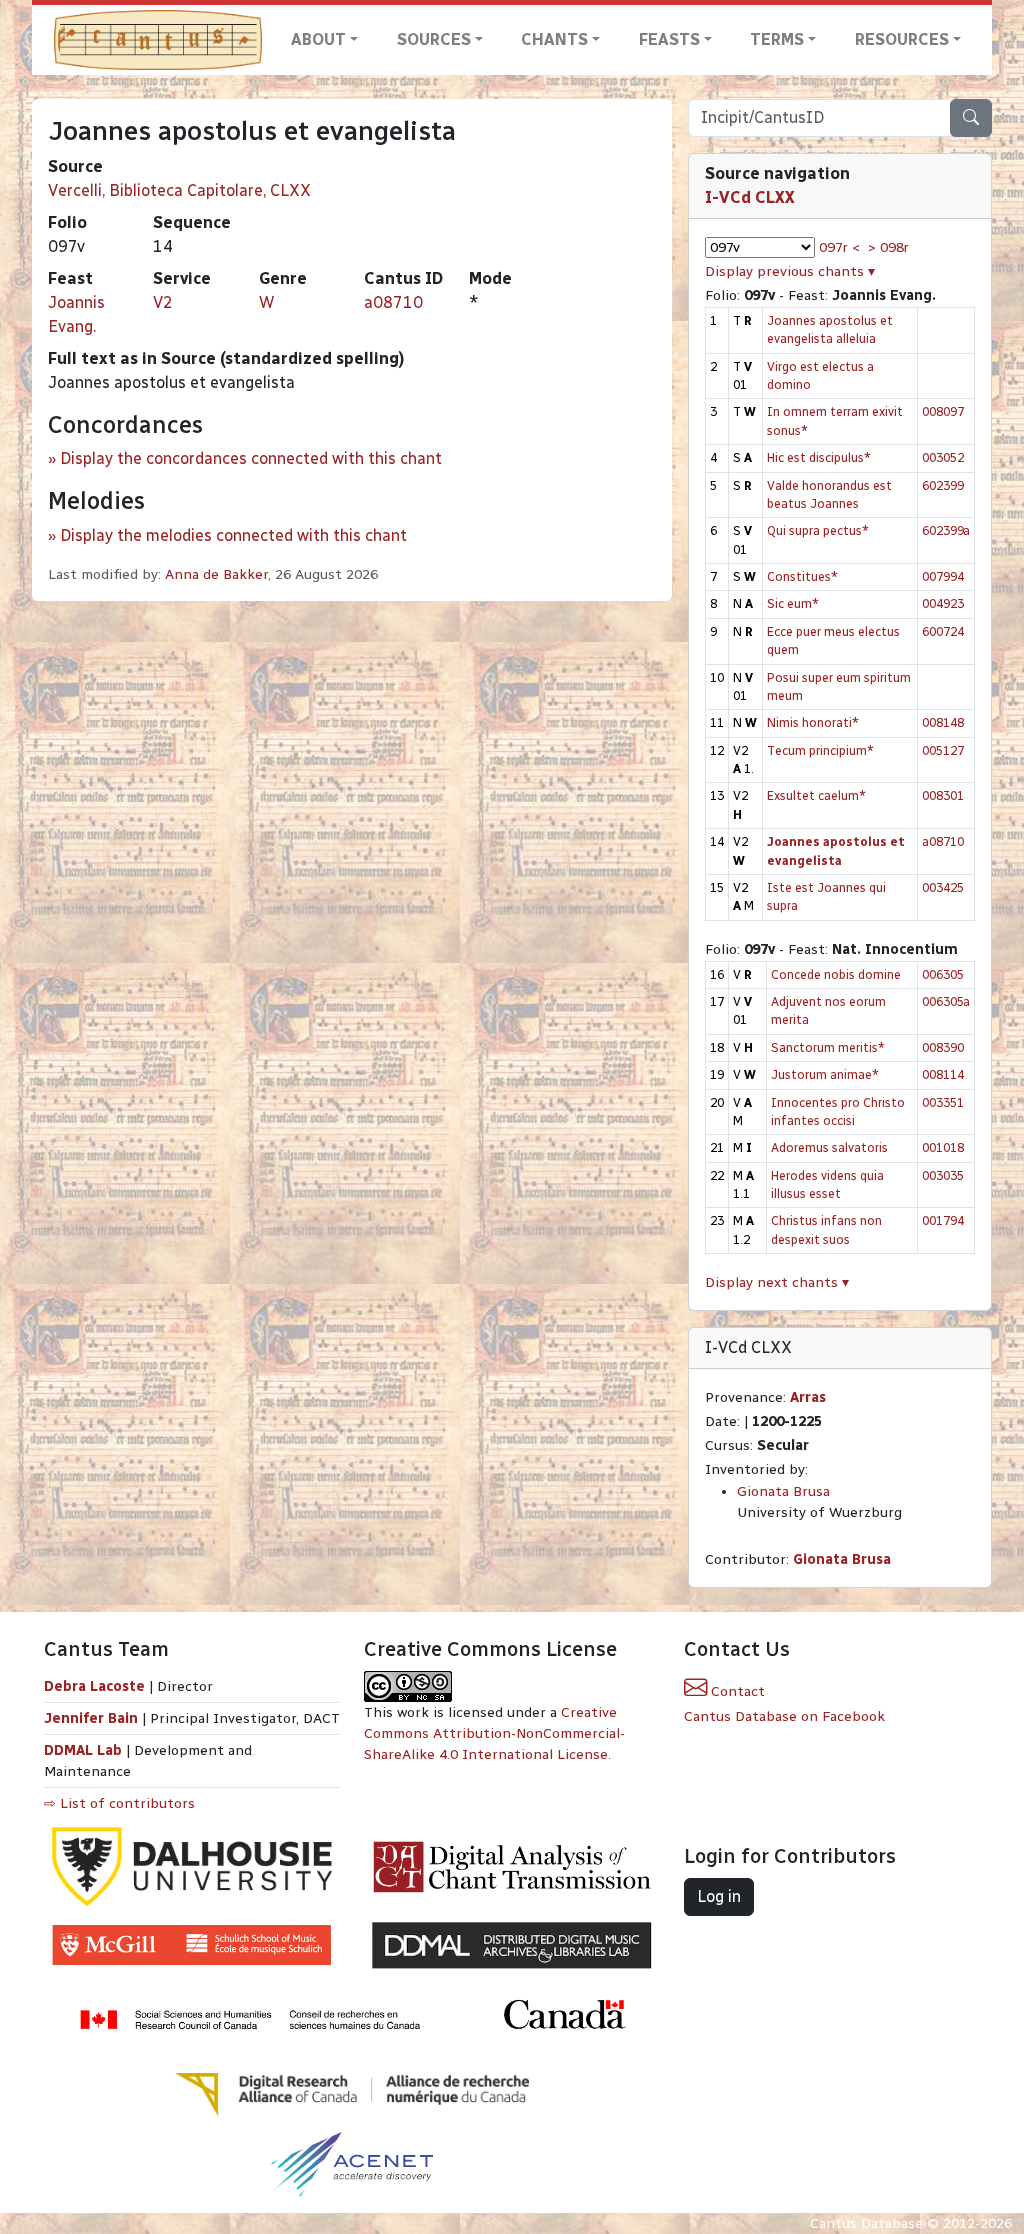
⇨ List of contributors (119, 1803)
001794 (943, 1220)
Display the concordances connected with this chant (251, 458)
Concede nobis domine (836, 974)
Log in (719, 1896)
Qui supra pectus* (818, 530)
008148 (943, 722)
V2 (163, 302)
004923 (943, 603)
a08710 (393, 302)
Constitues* (802, 576)
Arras (808, 1397)
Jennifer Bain (93, 1718)
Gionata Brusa (783, 1491)
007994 (943, 576)
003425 (943, 887)
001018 (943, 1147)
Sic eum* (793, 603)
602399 (943, 485)
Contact (736, 1691)
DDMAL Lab (83, 1750)
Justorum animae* (825, 1074)
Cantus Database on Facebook (784, 1716)
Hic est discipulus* (819, 457)
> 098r (888, 247)
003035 (943, 1175)
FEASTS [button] (669, 39)
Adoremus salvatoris (829, 1147)
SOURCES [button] (434, 39)
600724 (943, 631)
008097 (943, 411)
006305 (943, 974)
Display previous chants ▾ (790, 271)
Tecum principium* (820, 750)
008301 (943, 795)
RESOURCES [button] (902, 39)
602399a (946, 530)
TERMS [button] (777, 39)
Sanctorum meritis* (828, 1047)
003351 (943, 1102)
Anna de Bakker (216, 574)
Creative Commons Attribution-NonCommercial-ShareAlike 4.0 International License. (494, 1733)
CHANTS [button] (554, 39)
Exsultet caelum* (816, 795)
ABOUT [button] (318, 39)
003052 (943, 457)
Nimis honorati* (813, 722)
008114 (943, 1074)
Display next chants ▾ (777, 1282)
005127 (943, 750)
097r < (839, 247)
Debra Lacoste (94, 1686)
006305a (946, 1001)
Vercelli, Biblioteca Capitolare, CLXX (179, 190)
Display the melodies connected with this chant (233, 535)
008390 (943, 1047)
